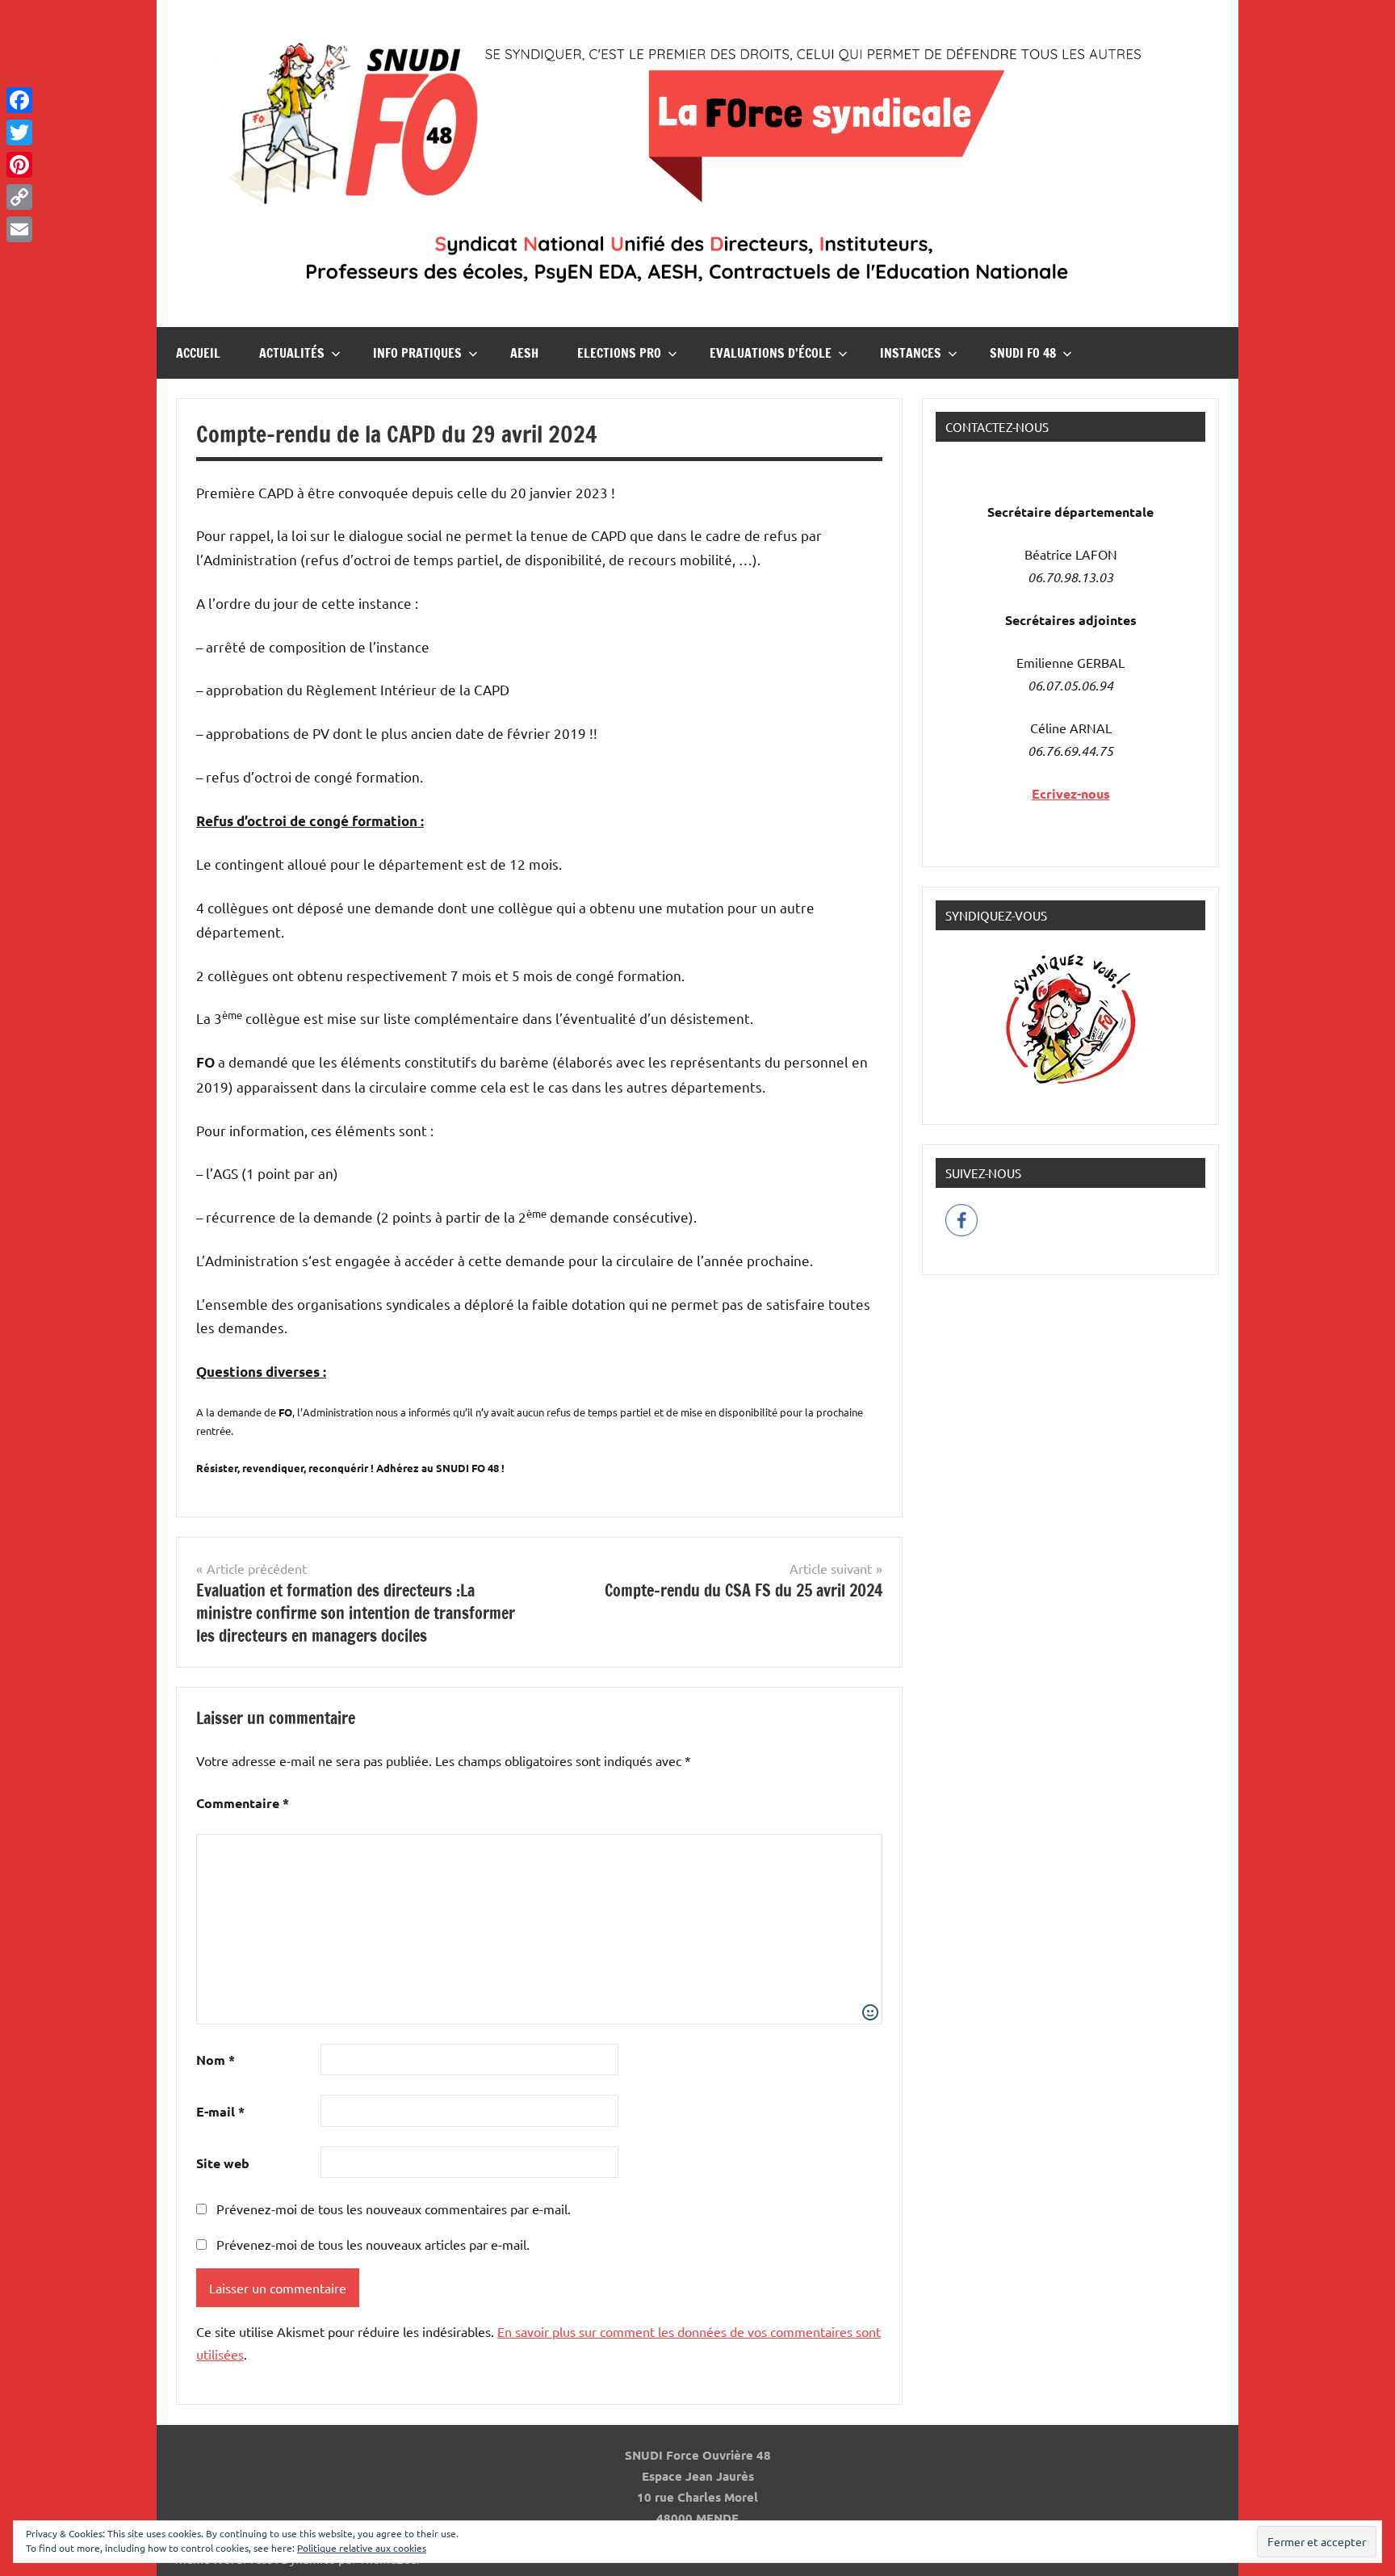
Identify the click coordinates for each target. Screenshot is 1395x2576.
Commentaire (243, 1803)
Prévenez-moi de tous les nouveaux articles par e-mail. (373, 2244)
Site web (223, 2163)
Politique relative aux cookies (362, 2548)
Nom (216, 2060)
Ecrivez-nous (1071, 793)
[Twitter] (19, 132)
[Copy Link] (19, 197)
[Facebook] (19, 100)
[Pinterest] (19, 165)
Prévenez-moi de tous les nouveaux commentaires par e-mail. (394, 2209)
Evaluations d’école (771, 353)
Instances (911, 353)
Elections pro (619, 353)
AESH (524, 353)
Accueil (198, 353)
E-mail (220, 2111)
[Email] (19, 229)
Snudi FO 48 (1023, 353)
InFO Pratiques (417, 353)
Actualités (292, 353)
